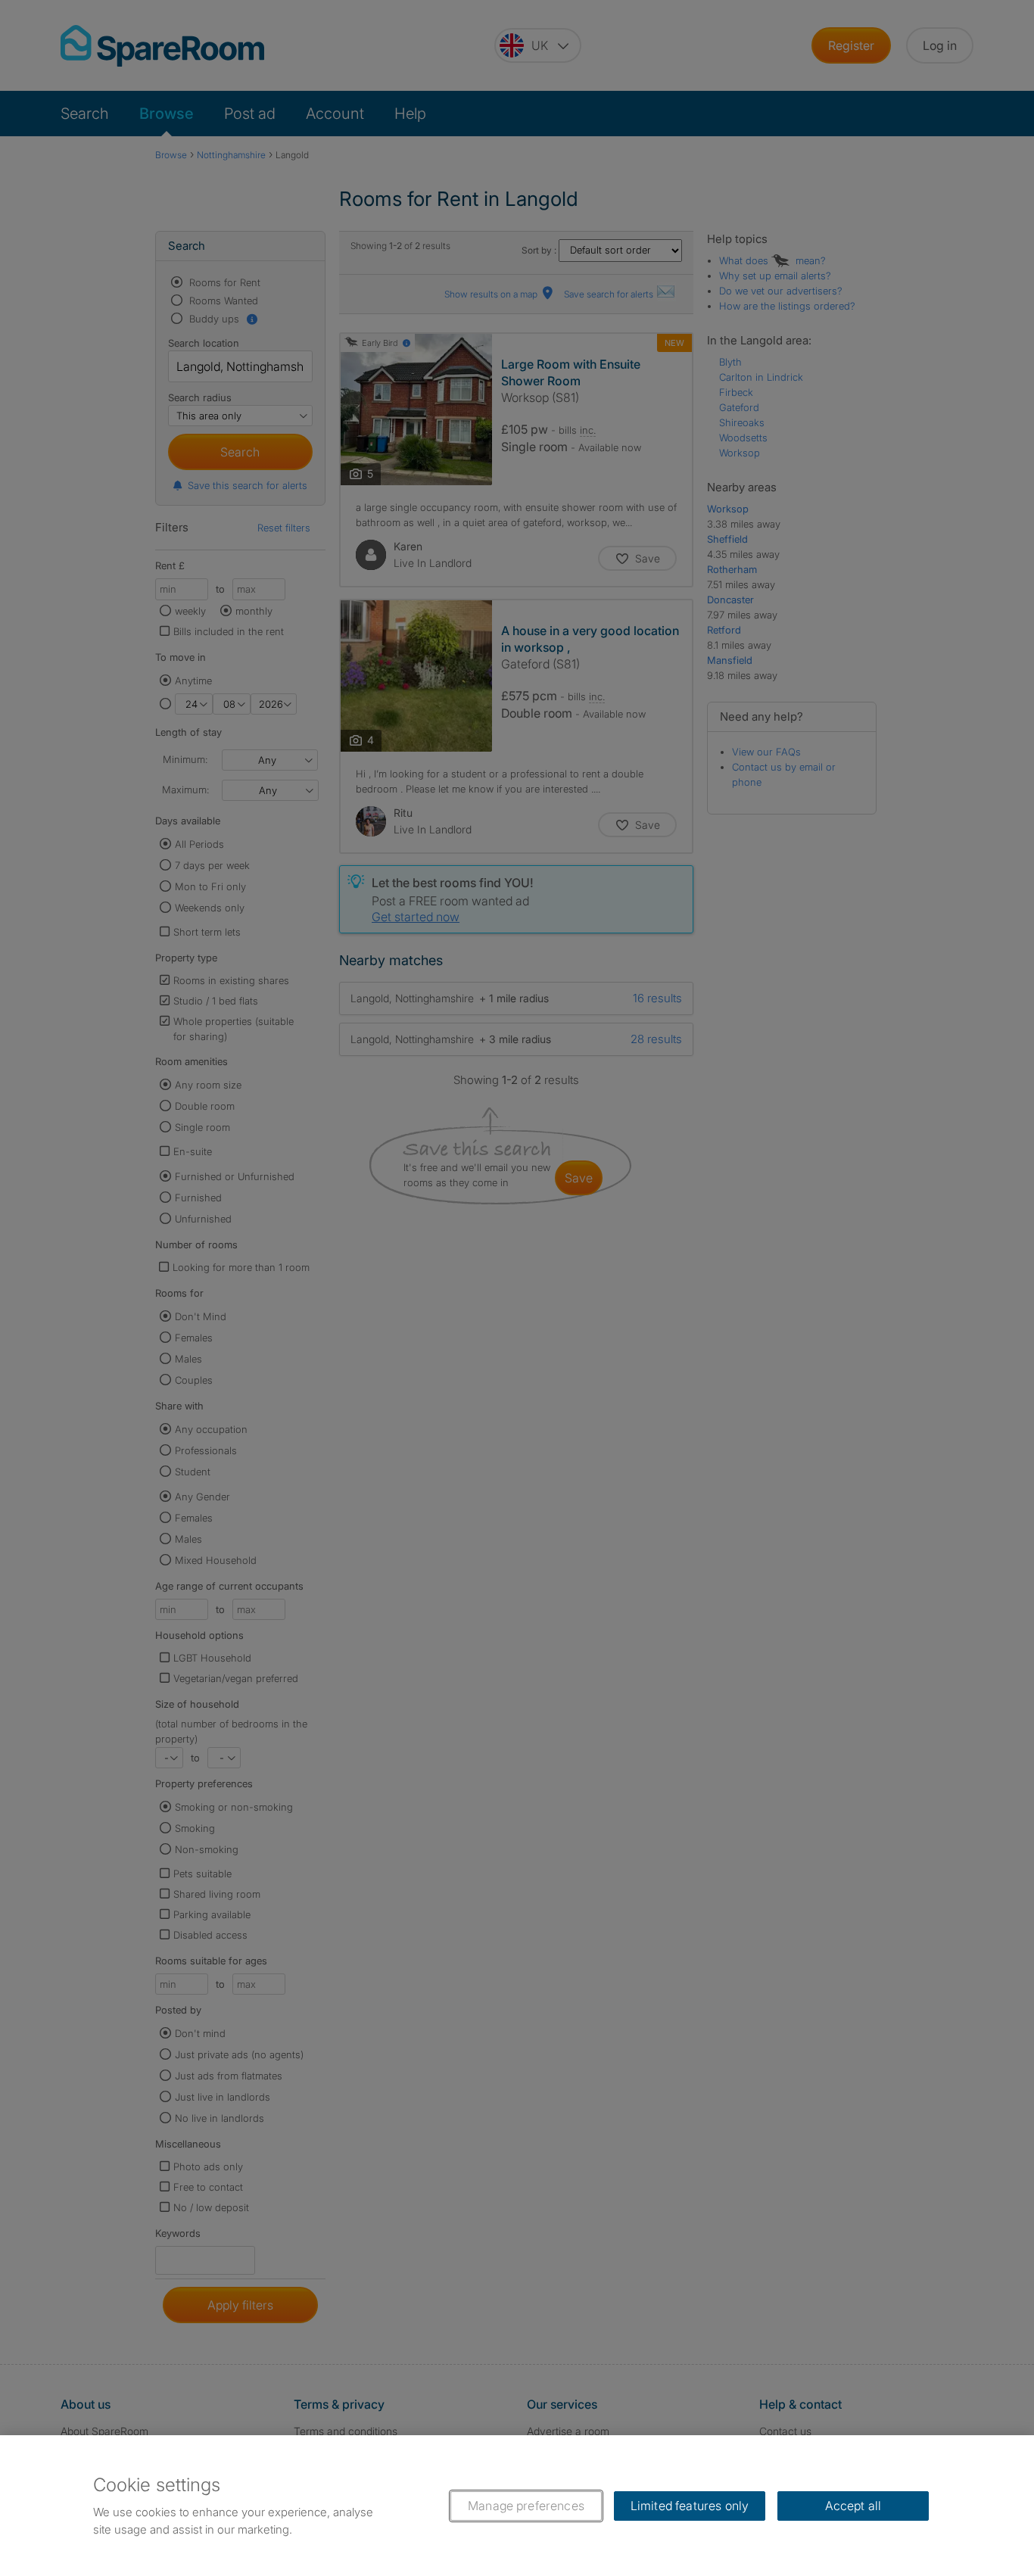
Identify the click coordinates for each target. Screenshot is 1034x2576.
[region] (517, 2506)
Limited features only (690, 2506)
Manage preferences (526, 2506)
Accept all (853, 2506)
